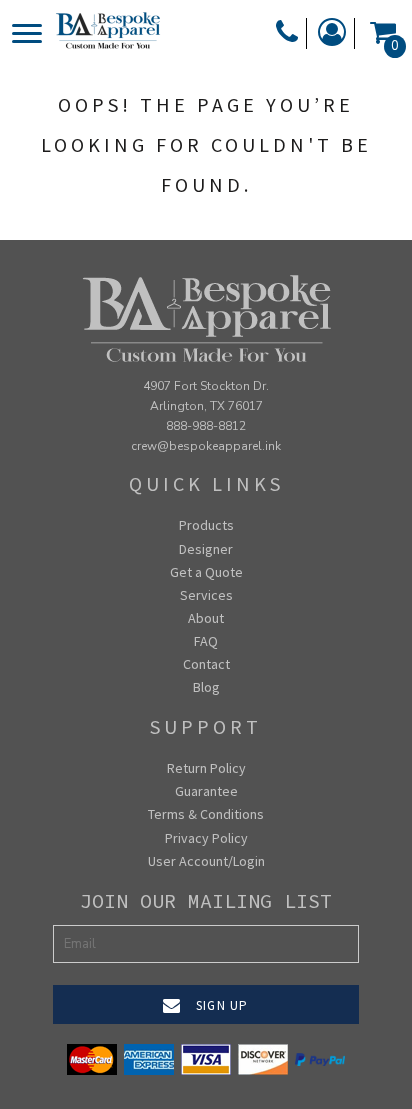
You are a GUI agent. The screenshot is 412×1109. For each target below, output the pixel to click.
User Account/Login (206, 861)
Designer (206, 549)
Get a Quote (206, 572)
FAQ (206, 641)
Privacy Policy (206, 838)
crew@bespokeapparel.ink (206, 446)
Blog (206, 687)
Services (206, 595)
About (206, 618)
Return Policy (206, 768)
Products (206, 525)
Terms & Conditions (206, 814)
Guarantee (206, 791)
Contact (206, 664)
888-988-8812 (206, 426)
